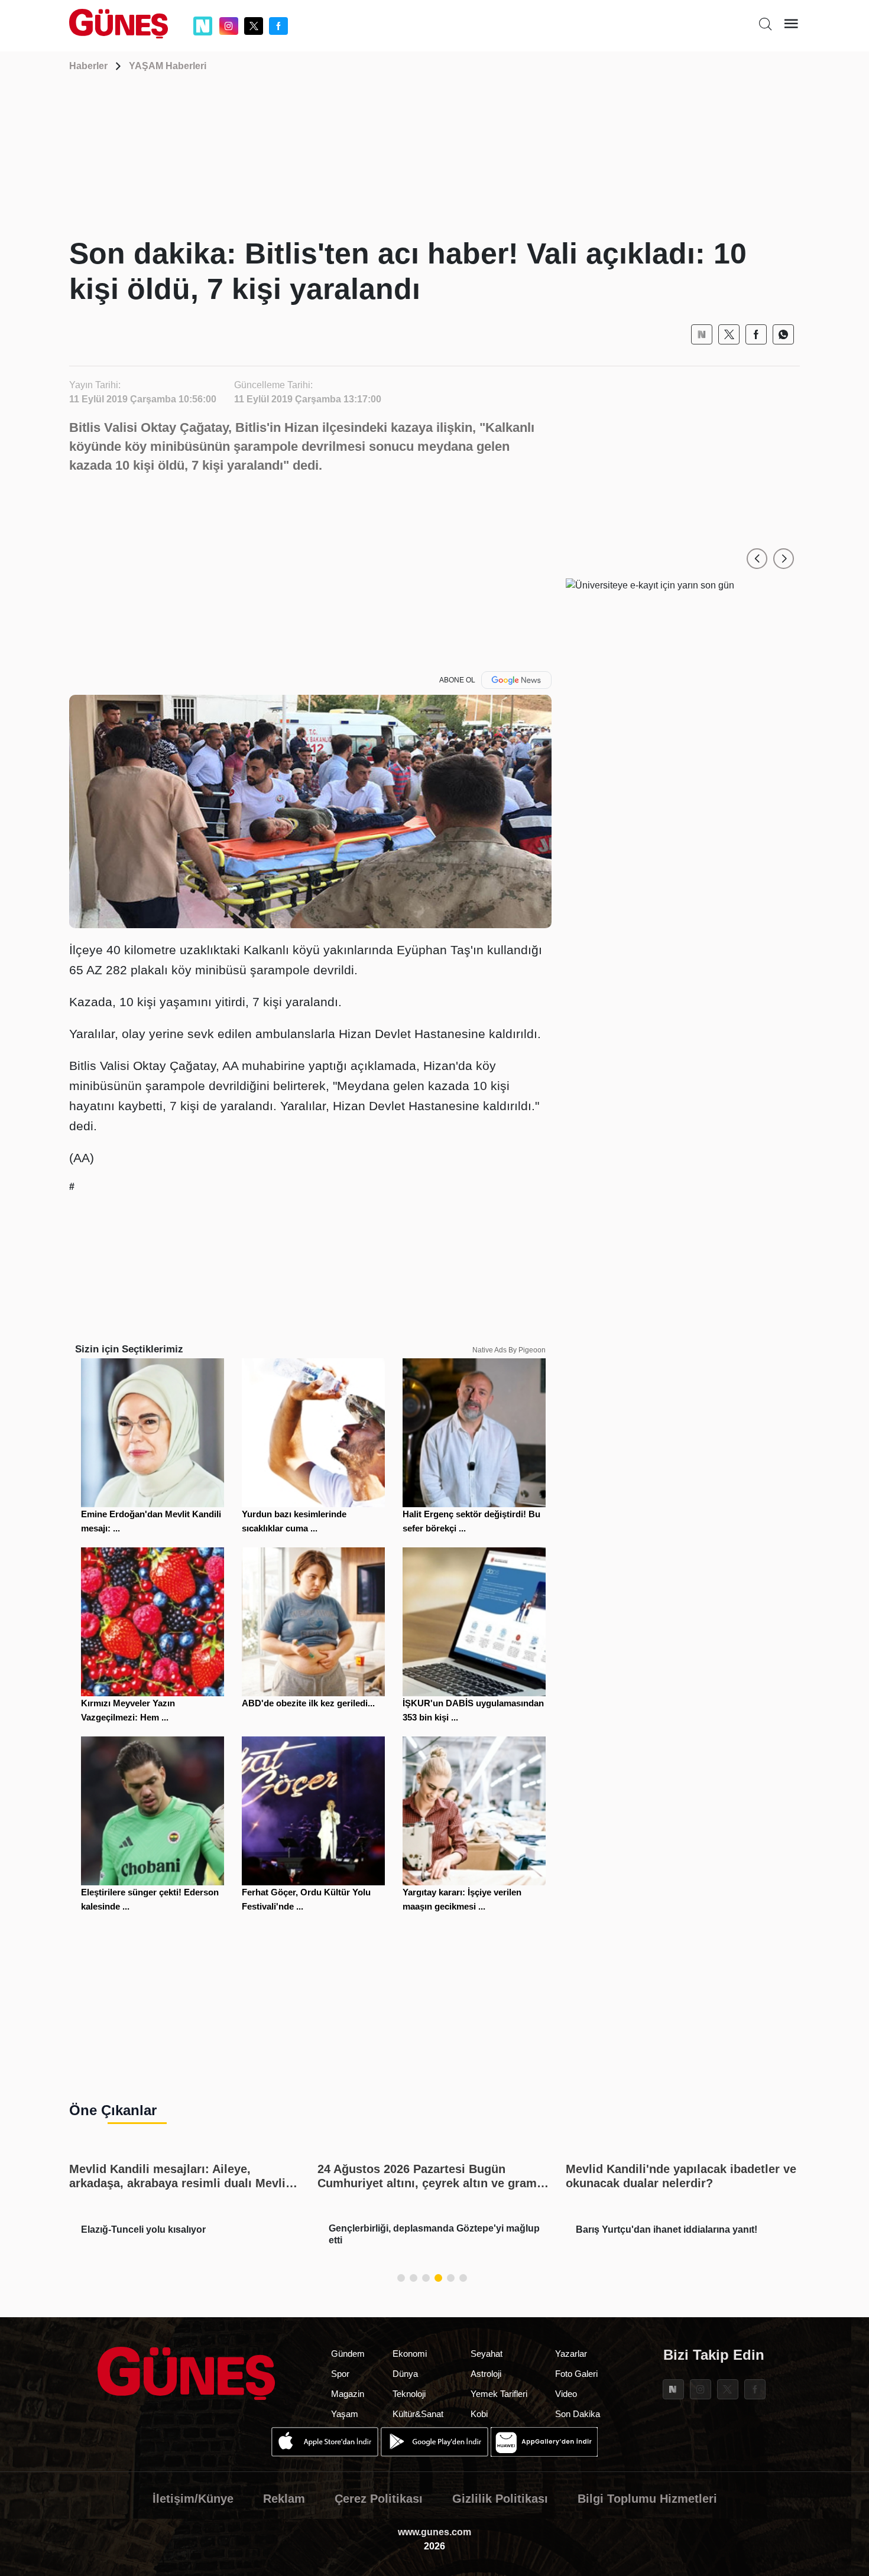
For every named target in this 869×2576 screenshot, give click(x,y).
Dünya (405, 2374)
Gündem (348, 2354)
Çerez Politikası (379, 2499)
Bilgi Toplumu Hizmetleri (647, 2499)
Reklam (284, 2499)
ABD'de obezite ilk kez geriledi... (308, 1703)
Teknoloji (409, 2394)
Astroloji (486, 2374)
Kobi (479, 2414)
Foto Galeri (576, 2374)
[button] (757, 559)
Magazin (348, 2394)
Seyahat (487, 2354)
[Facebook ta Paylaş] (756, 334)
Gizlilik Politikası (500, 2499)
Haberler (88, 66)
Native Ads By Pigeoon (509, 1350)
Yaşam (345, 2414)
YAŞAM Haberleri (168, 66)
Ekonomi (410, 2354)
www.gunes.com (434, 2532)
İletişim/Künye (193, 2499)
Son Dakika (578, 2414)
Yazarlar (571, 2354)
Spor (340, 2374)
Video (566, 2394)
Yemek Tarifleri (499, 2394)
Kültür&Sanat (418, 2414)
